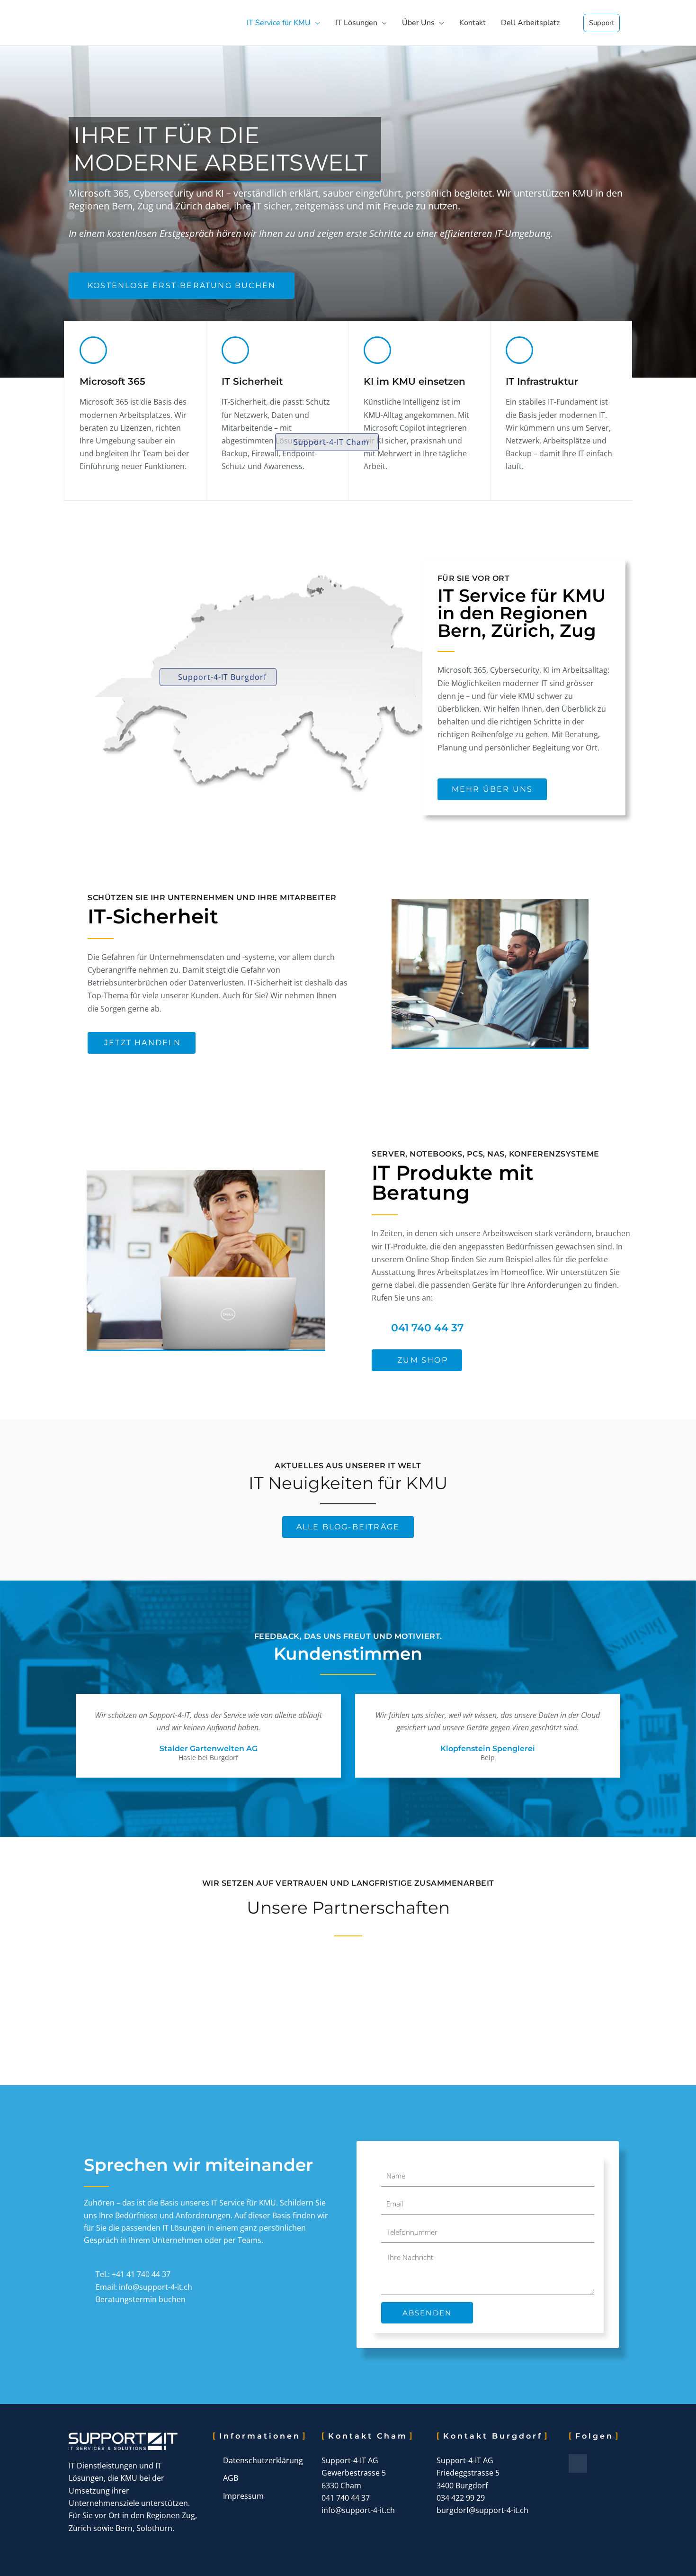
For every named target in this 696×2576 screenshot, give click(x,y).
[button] (327, 442)
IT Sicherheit (252, 381)
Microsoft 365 (112, 381)
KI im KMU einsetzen (415, 381)
